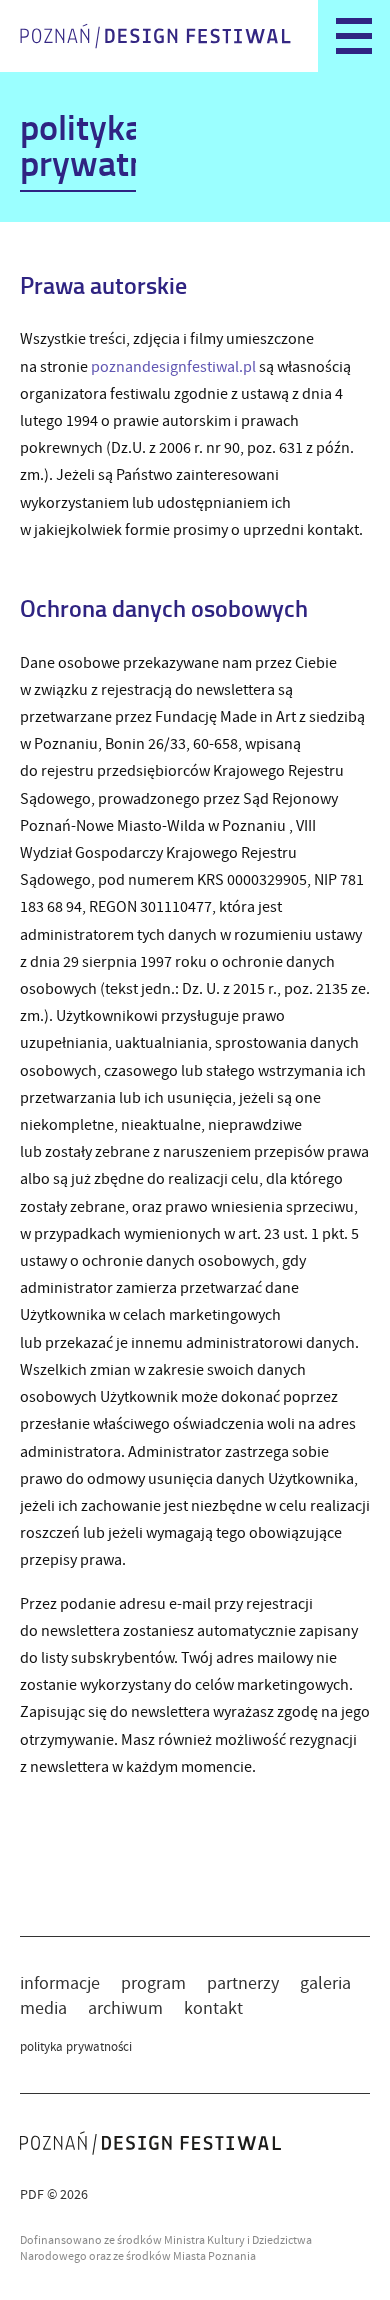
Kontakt (213, 2008)
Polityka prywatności (76, 2047)
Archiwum (125, 2008)
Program (153, 1983)
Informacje (60, 1983)
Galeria (325, 1983)
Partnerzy (243, 1983)
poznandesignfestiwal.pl (173, 367)
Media (43, 2008)
